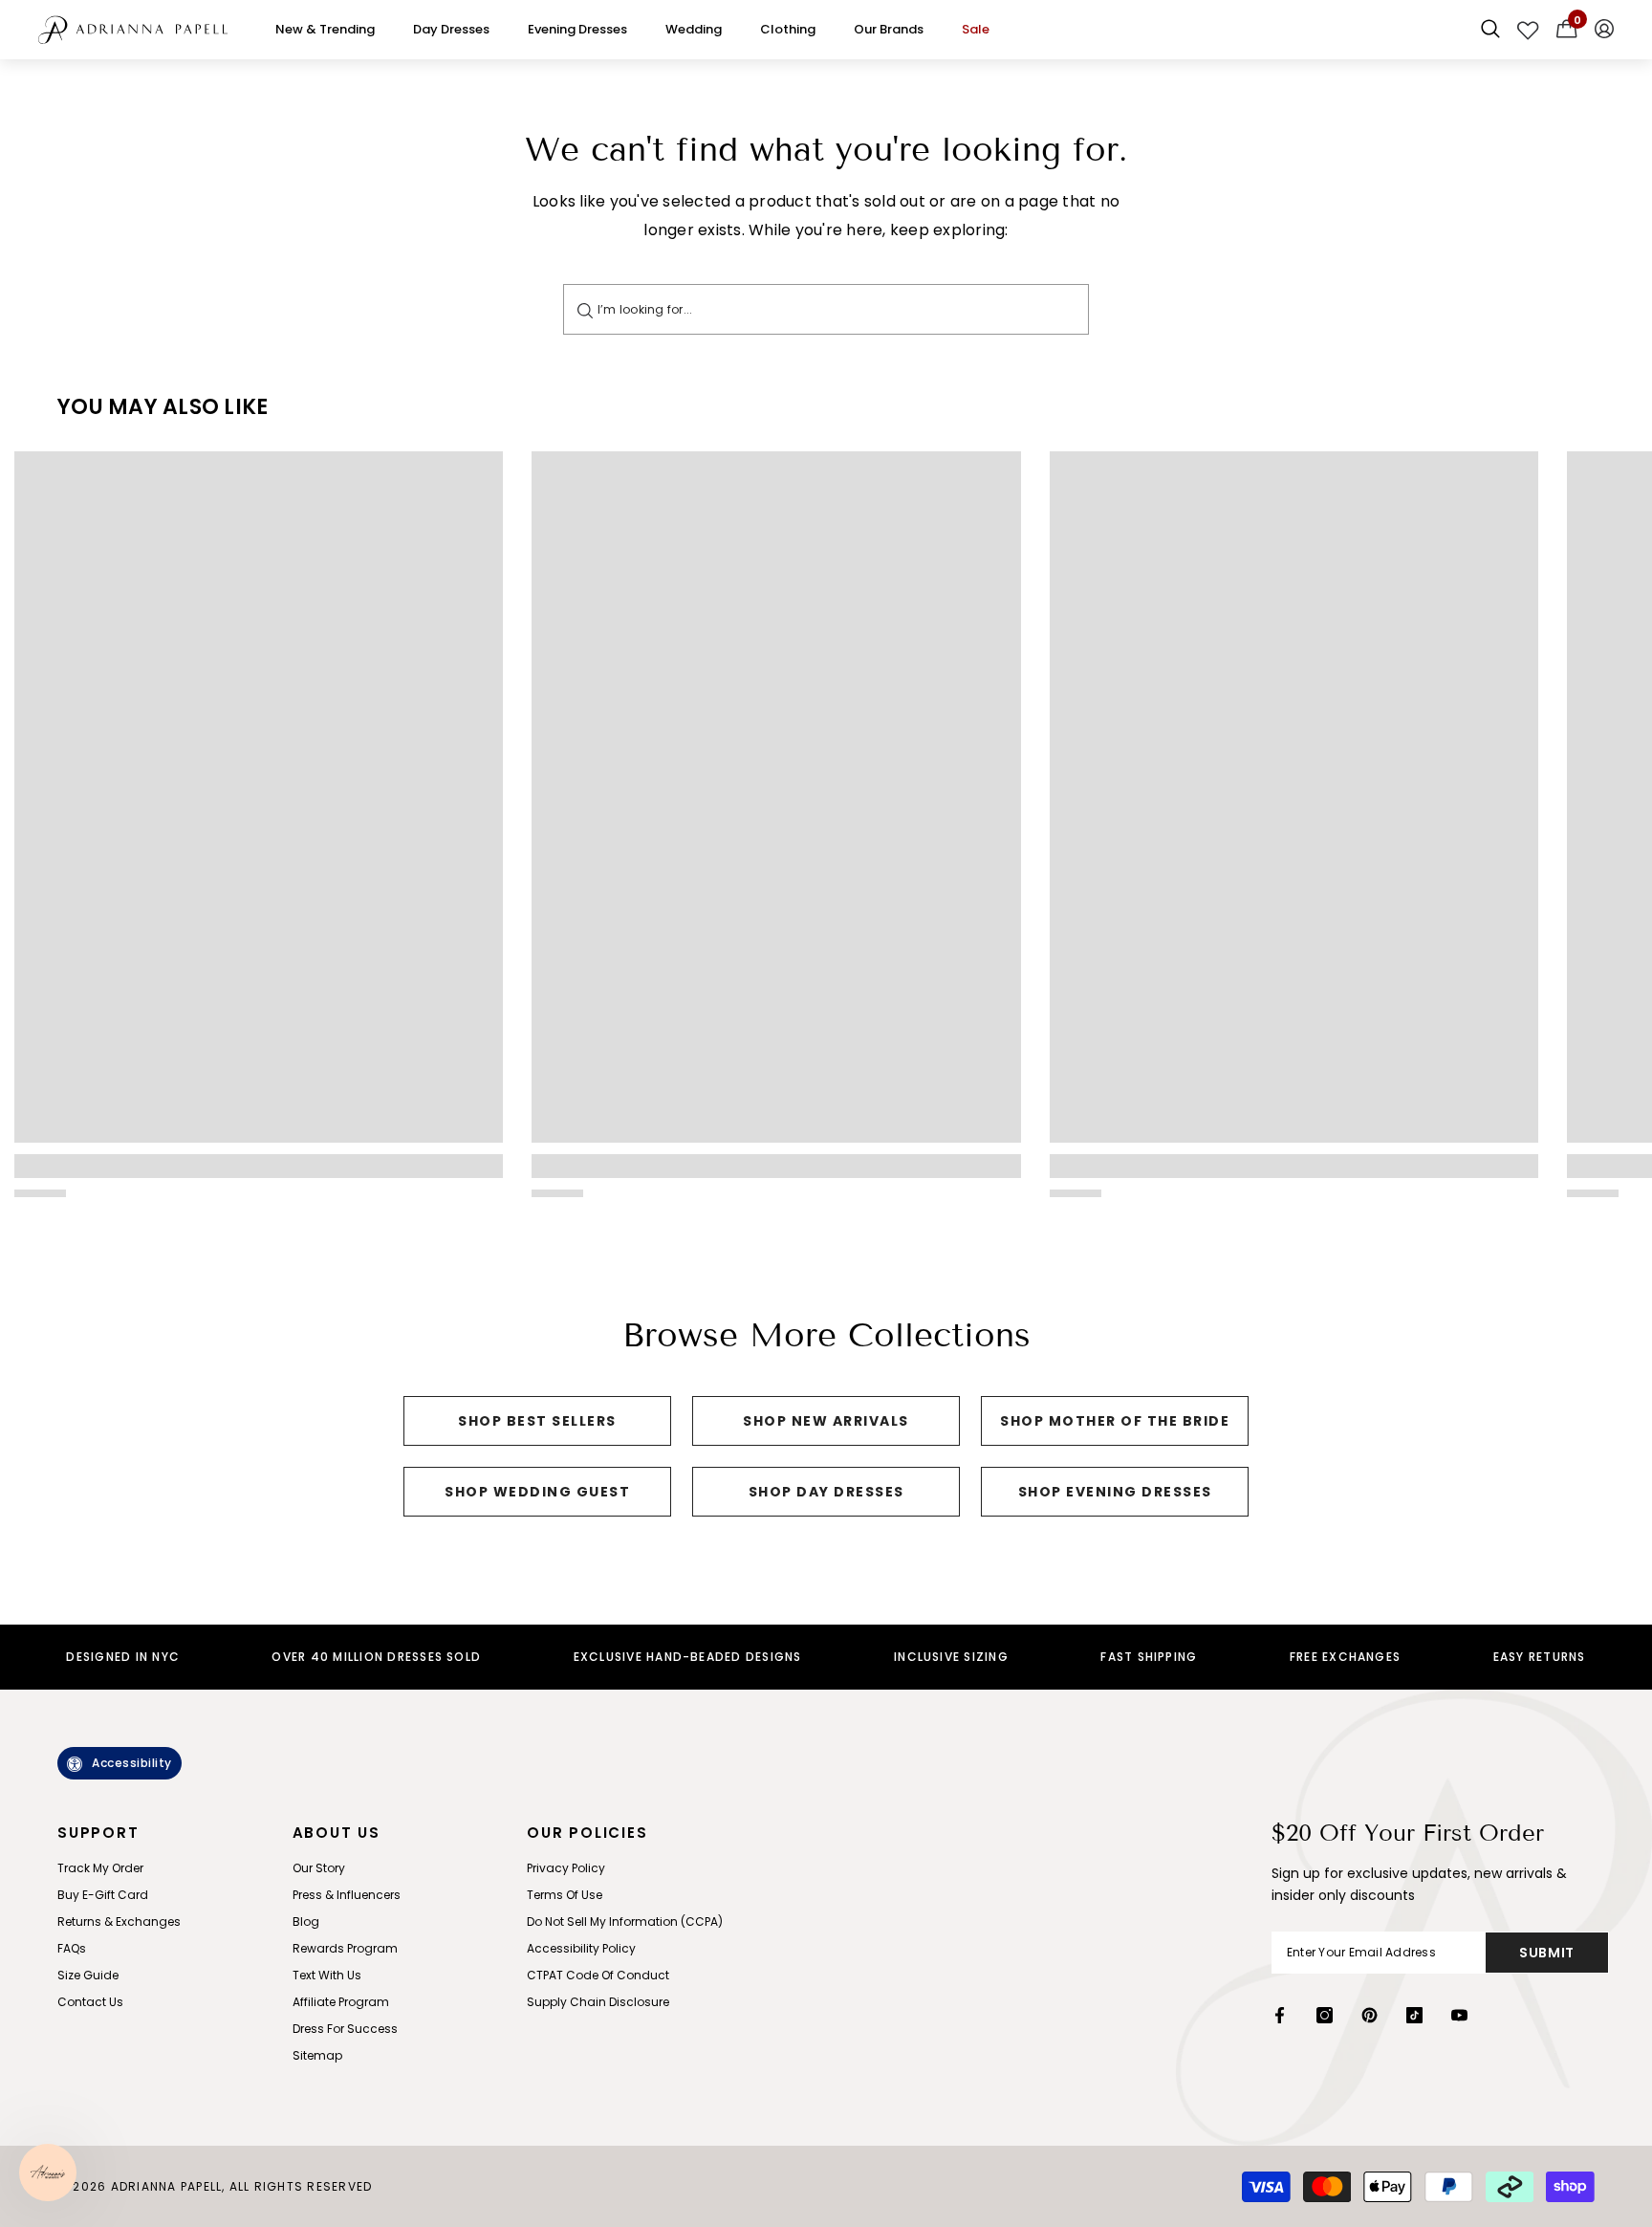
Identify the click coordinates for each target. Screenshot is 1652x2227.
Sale (976, 29)
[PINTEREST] (1369, 2015)
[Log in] (1604, 30)
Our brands (889, 29)
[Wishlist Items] (1528, 30)
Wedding (694, 29)
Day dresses (451, 29)
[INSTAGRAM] (1325, 2015)
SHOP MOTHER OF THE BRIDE (1115, 1421)
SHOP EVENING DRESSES (1115, 1492)
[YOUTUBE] (1459, 2015)
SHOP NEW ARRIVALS (826, 1421)
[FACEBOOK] (1280, 2015)
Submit (1547, 1953)
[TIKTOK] (1414, 2015)
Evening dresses (577, 29)
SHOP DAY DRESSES (826, 1492)
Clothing (788, 29)
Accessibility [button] (132, 1763)
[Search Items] (1490, 30)
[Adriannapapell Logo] (133, 30)
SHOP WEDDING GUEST (537, 1492)
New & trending (325, 29)
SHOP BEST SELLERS (537, 1421)
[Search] (585, 309)
